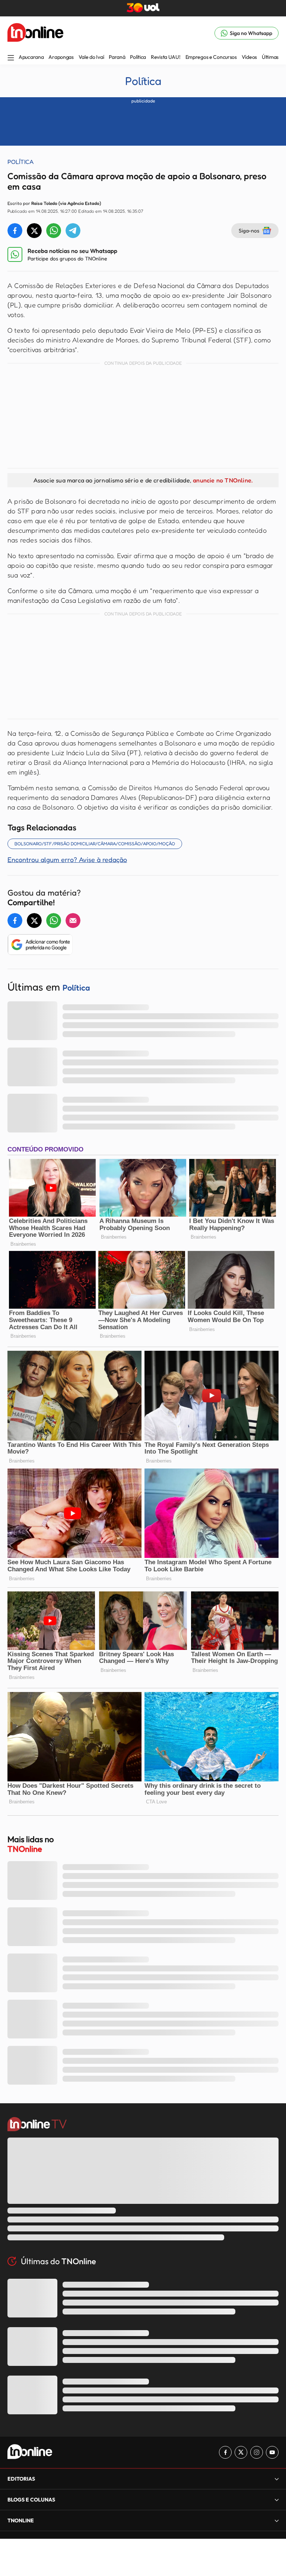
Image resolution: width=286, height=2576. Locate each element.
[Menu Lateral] (11, 58)
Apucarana (31, 57)
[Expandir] (277, 2520)
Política (138, 57)
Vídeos (249, 57)
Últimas (270, 57)
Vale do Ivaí (91, 57)
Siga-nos (249, 230)
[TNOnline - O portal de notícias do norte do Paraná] (35, 33)
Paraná (117, 57)
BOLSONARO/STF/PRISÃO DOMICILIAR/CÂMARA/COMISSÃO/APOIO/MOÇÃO (95, 844)
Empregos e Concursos (211, 57)
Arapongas (61, 57)
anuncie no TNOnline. (223, 480)
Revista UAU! (166, 57)
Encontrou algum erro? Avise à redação (67, 859)
